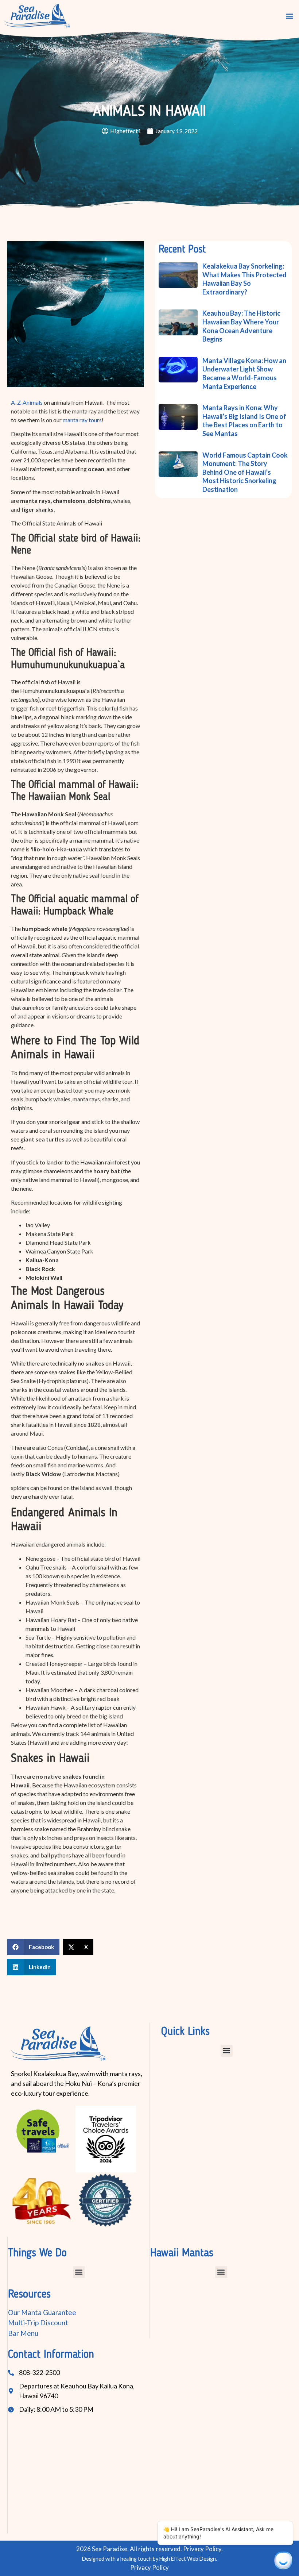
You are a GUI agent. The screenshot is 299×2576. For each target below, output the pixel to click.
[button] (289, 16)
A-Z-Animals (27, 402)
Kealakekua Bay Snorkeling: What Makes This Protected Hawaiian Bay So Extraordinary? (244, 279)
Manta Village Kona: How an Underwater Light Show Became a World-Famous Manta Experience (244, 373)
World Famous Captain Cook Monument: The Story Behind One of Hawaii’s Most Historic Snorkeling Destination (245, 472)
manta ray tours (82, 420)
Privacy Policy (149, 2567)
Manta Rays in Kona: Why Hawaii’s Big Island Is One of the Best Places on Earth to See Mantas (244, 421)
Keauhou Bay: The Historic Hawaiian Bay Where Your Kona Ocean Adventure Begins (241, 326)
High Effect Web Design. (188, 2559)
